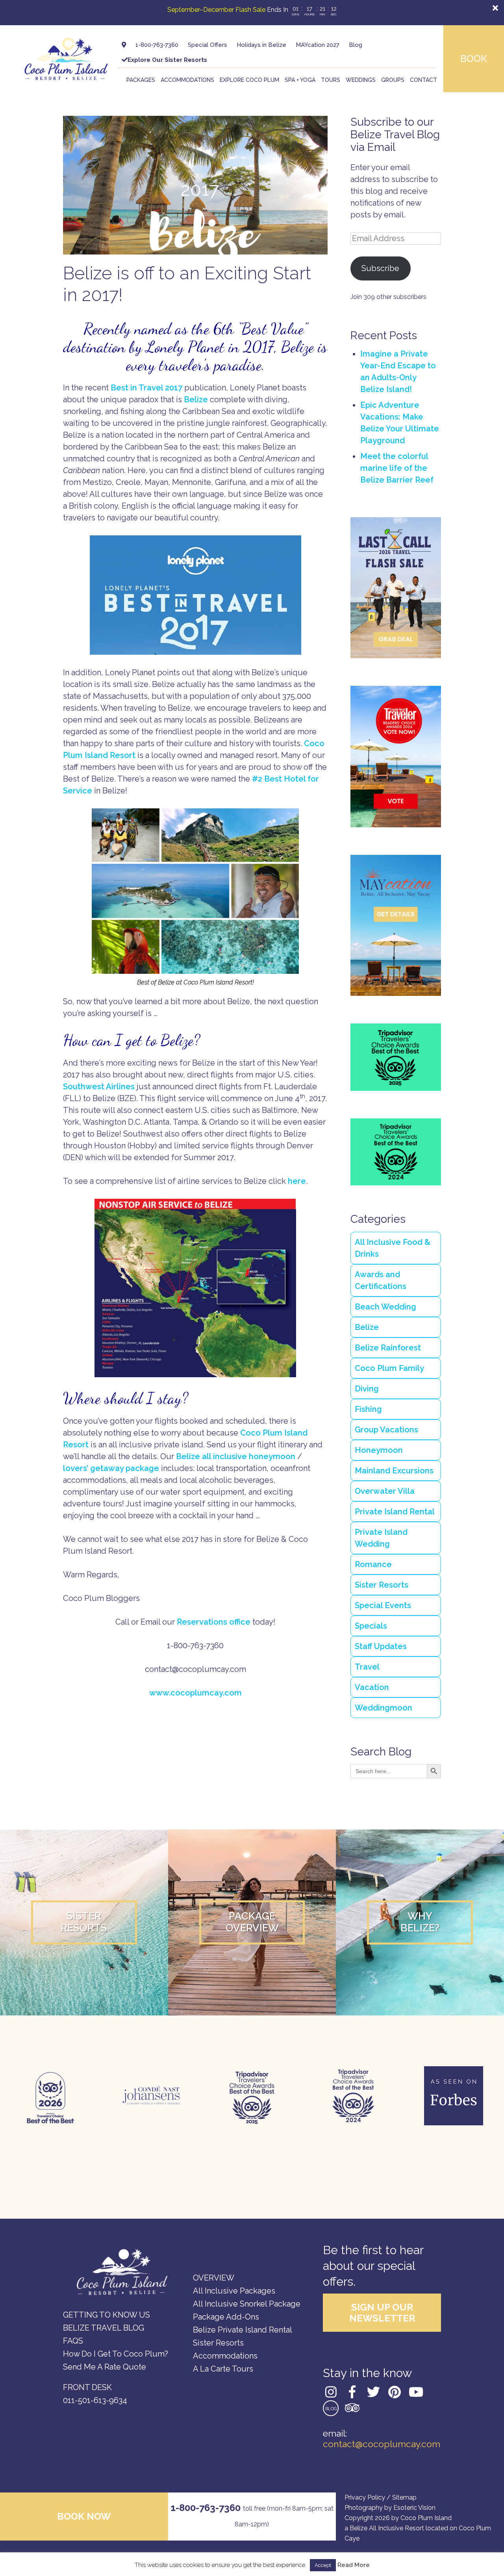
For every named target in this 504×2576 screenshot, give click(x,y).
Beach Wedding (385, 1307)
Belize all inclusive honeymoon (236, 1456)
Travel (367, 1667)
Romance (373, 1564)
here (297, 1181)
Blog (356, 45)
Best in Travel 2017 (146, 388)
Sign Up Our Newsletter (382, 2313)
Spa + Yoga (300, 80)
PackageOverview (252, 1922)
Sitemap (404, 2497)
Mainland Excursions (394, 1471)
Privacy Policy (365, 2497)
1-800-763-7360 (157, 45)
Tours (331, 80)
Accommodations (187, 80)
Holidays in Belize (261, 45)
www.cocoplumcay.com (195, 1693)
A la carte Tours (223, 2369)
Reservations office (214, 1622)
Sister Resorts (382, 1585)
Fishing (368, 1409)
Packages (141, 80)
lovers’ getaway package (111, 1468)
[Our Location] (124, 45)
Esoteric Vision (414, 2508)
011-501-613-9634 (95, 2400)
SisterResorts (84, 1922)
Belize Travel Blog (104, 2328)
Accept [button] (323, 2565)
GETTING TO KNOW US (107, 2315)
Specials (371, 1626)
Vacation (372, 1687)
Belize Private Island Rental (243, 2330)
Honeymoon (379, 1450)
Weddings (361, 80)
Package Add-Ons (226, 2317)
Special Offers (208, 45)
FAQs (73, 2341)
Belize (196, 399)
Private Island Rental (395, 1512)
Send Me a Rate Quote (105, 2367)
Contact (423, 80)
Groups (393, 80)
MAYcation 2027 (318, 45)
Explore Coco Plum (249, 80)
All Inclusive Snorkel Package (247, 2304)
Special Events (383, 1605)
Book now (84, 2516)
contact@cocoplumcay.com (382, 2444)
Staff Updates (381, 1646)
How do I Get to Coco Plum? (116, 2354)
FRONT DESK (87, 2387)
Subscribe (380, 268)
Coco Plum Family (389, 1368)
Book (474, 59)
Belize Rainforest (388, 1348)
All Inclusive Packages (234, 2291)
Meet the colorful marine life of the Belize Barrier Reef (397, 468)
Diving (367, 1389)
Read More (354, 2565)
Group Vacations (386, 1430)
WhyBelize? (420, 1922)
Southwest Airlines (99, 1086)
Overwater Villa (385, 1491)
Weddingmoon (384, 1708)
